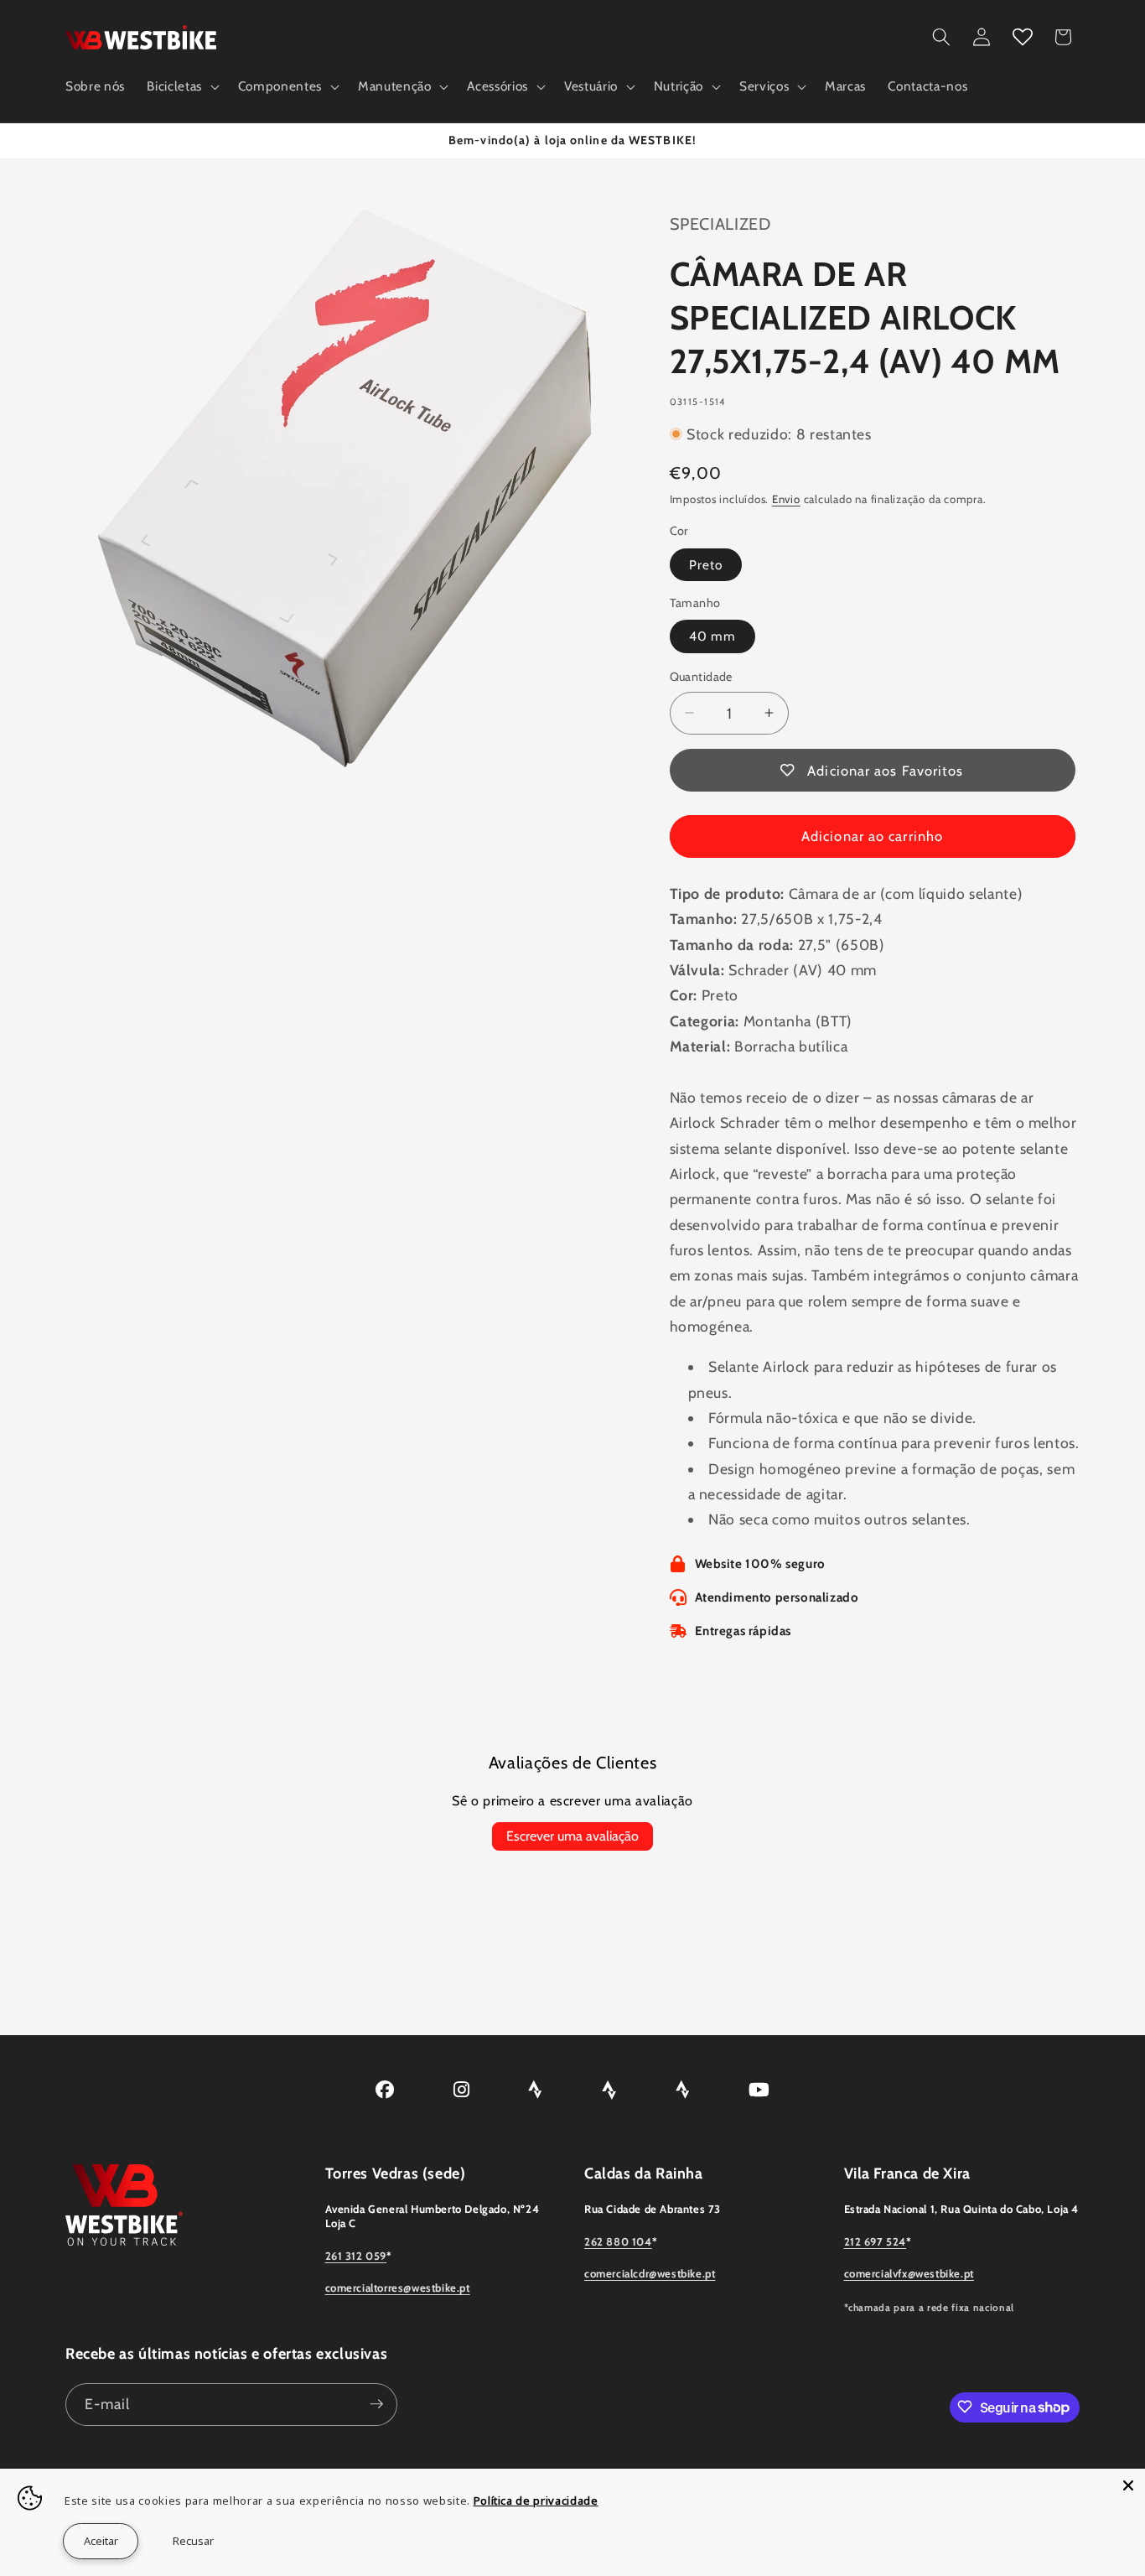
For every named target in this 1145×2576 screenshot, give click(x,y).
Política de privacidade (536, 2501)
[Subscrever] (376, 2404)
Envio (786, 499)
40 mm (713, 636)
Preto (706, 564)
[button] (181, 86)
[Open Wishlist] (1023, 37)
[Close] (1128, 2485)
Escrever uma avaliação (572, 1836)
